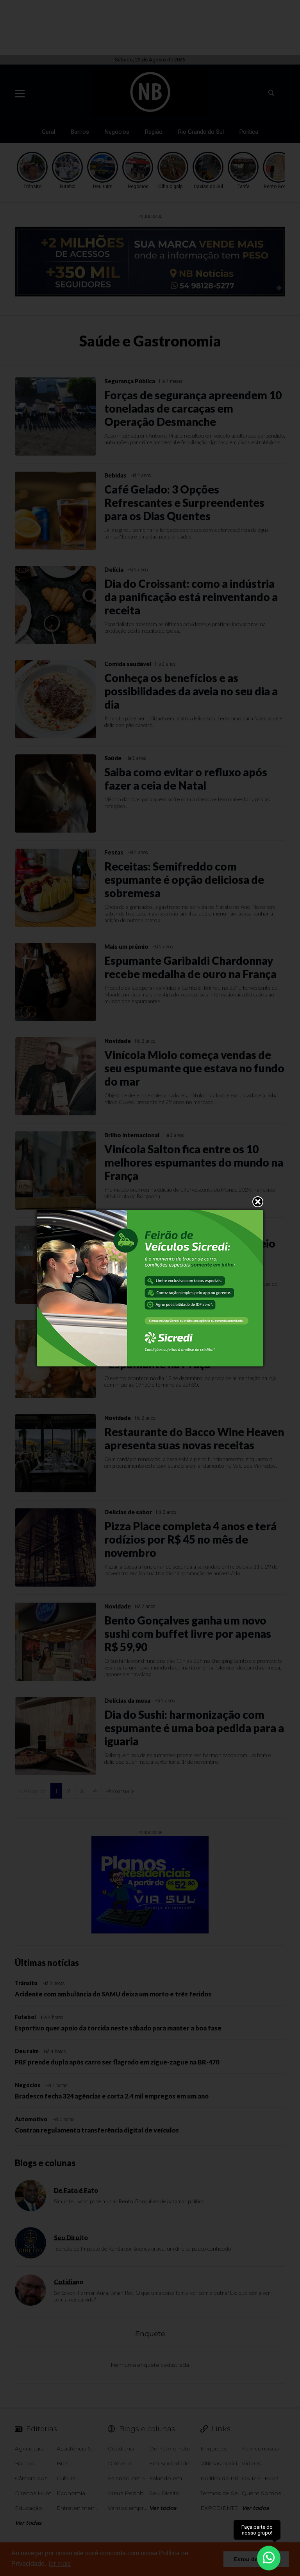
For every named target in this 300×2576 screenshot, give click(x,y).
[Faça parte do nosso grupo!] (269, 2556)
